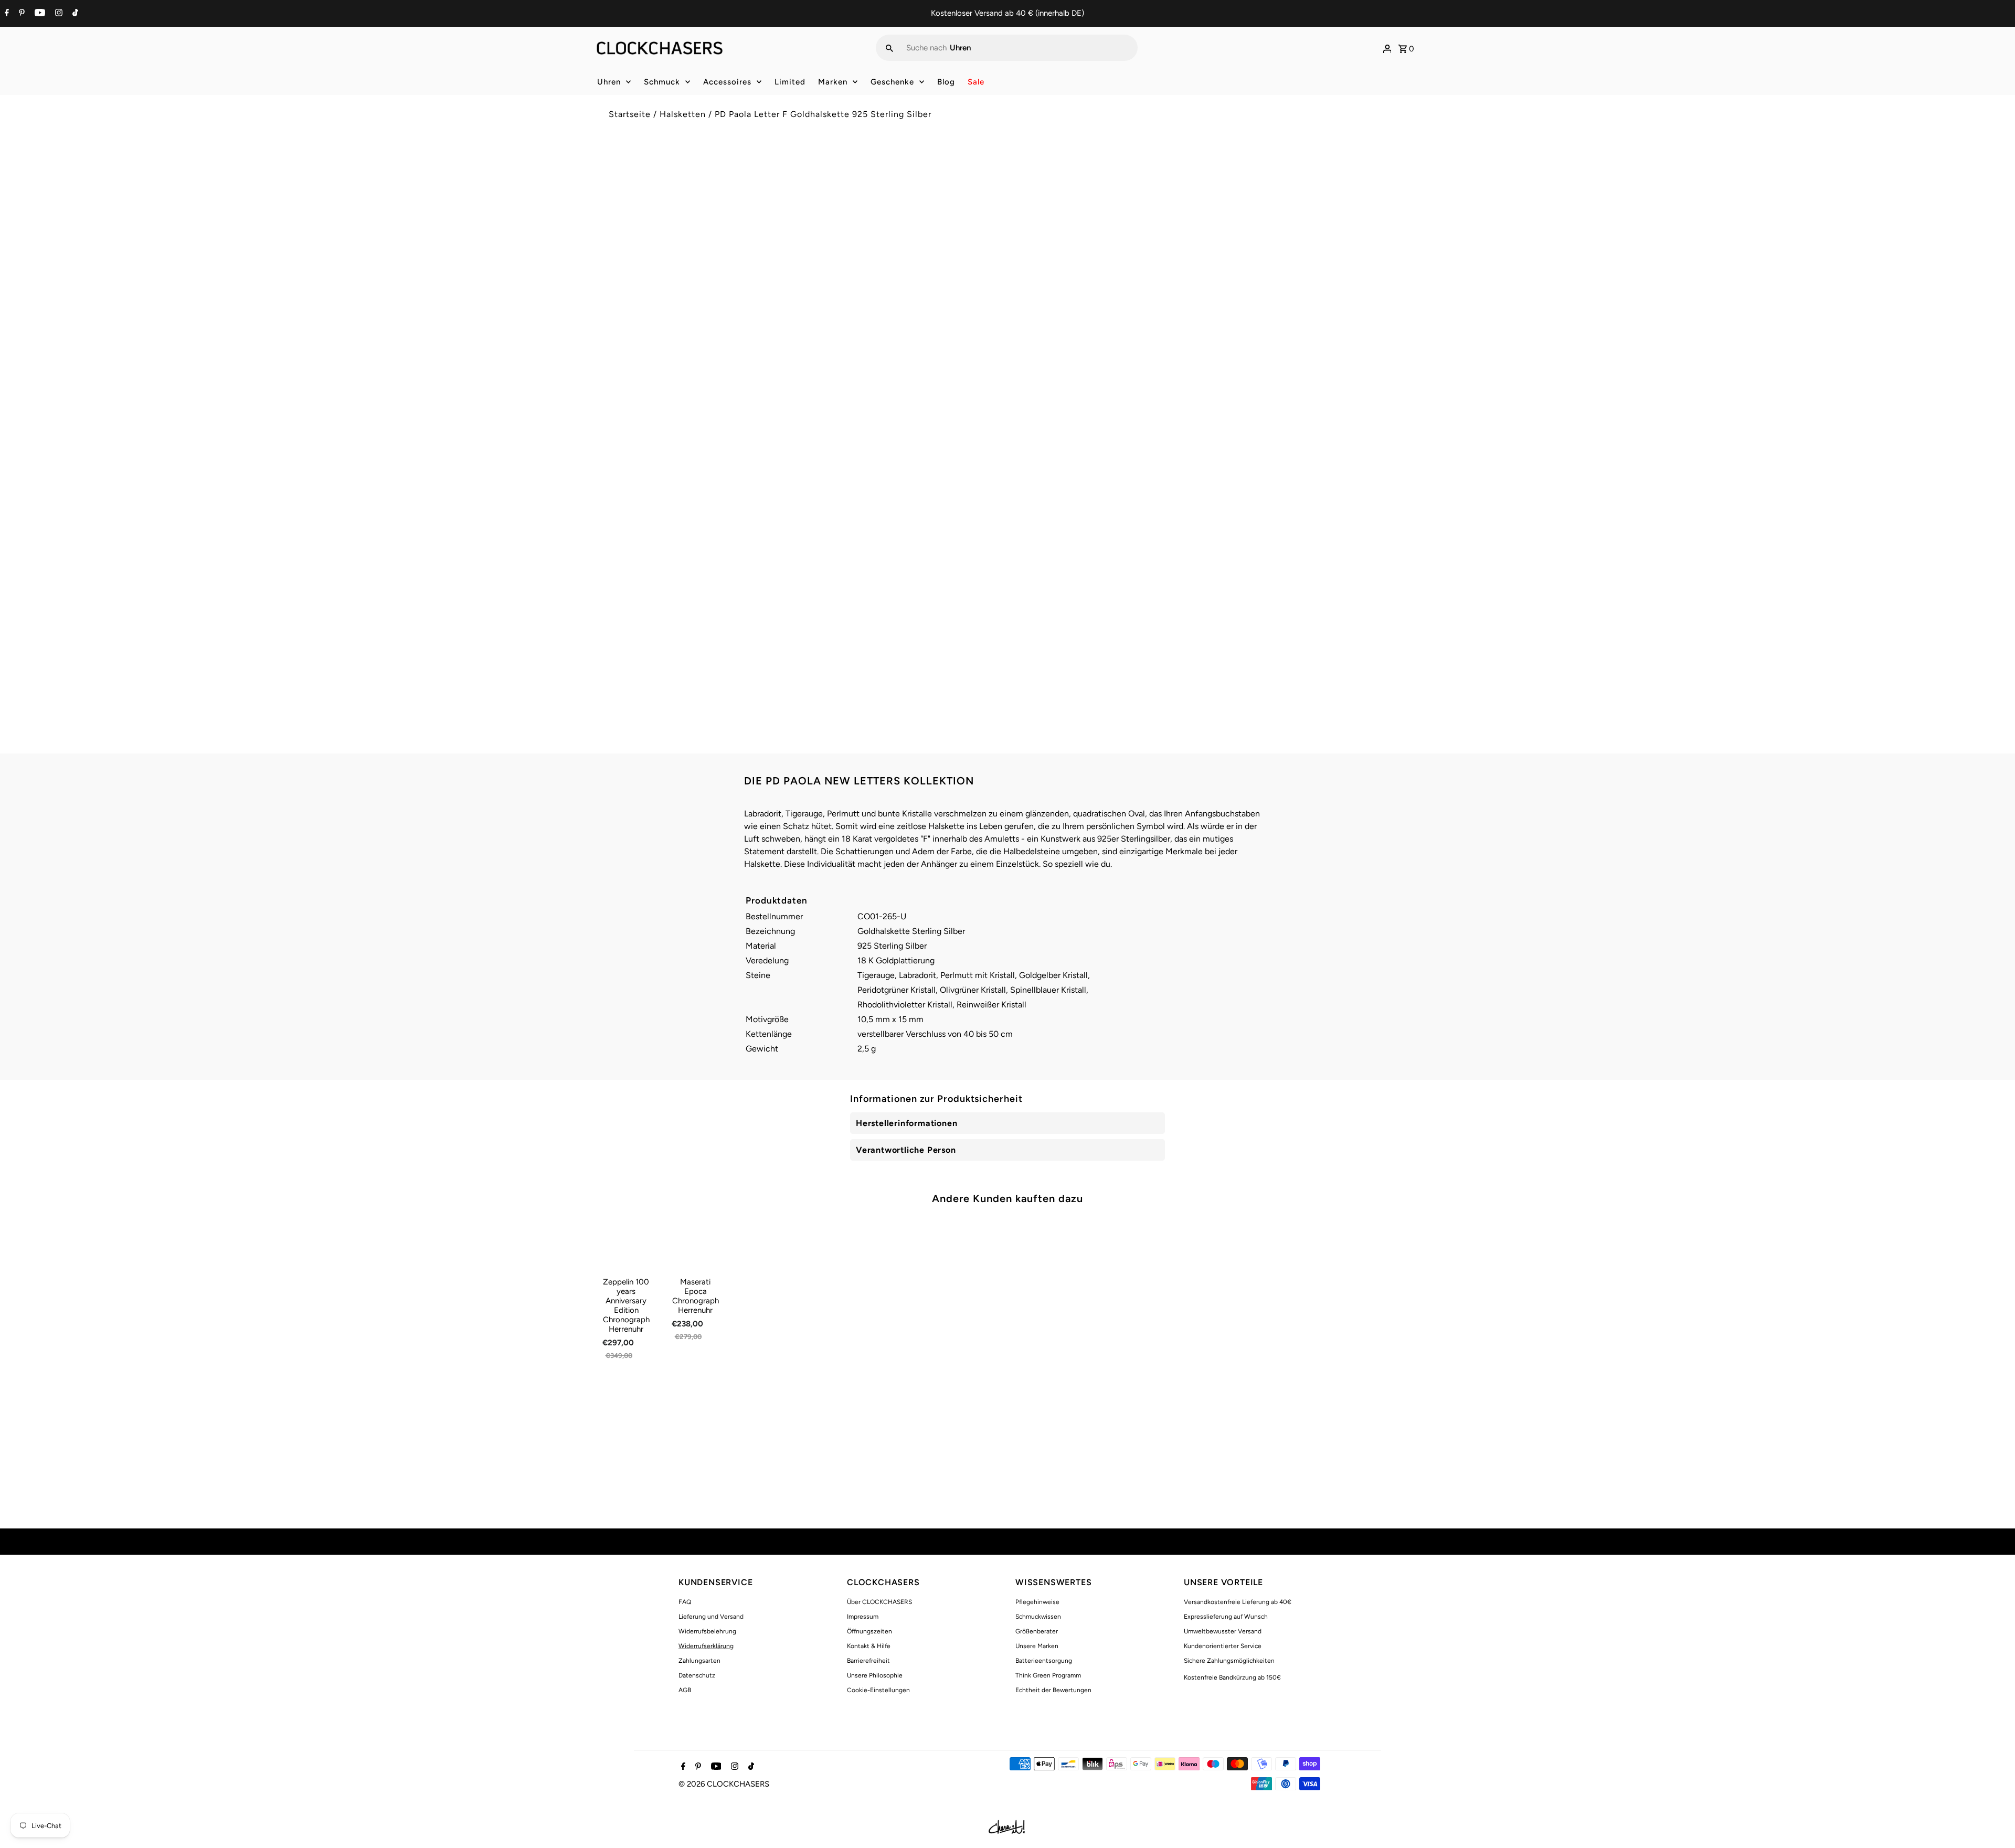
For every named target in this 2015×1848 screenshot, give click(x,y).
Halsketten (683, 114)
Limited (790, 82)
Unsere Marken (1037, 1646)
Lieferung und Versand (711, 1617)
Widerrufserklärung (706, 1646)
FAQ (685, 1602)
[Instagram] (57, 14)
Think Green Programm (1048, 1675)
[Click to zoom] (983, 177)
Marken (833, 82)
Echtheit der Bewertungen (1053, 1690)
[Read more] (1387, 48)
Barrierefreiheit (868, 1661)
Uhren (609, 82)
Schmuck (662, 82)
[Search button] (889, 48)
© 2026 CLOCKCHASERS (724, 1784)
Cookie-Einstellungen (878, 1690)
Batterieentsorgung (1044, 1661)
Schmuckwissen (1038, 1617)
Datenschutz (697, 1675)
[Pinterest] (20, 14)
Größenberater (1037, 1631)
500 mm (1037, 279)
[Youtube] (39, 14)
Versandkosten (1105, 217)
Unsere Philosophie (875, 1675)
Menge (1027, 312)
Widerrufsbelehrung (707, 1631)
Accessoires (727, 82)
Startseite (630, 114)
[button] (1211, 382)
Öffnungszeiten (869, 1631)
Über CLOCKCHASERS (879, 1602)
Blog (946, 82)
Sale (976, 82)
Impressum (863, 1617)
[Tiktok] (74, 14)
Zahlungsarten (699, 1661)
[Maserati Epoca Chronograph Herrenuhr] (696, 1244)
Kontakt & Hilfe (869, 1646)
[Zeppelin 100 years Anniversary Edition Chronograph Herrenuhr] (626, 1244)
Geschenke (892, 82)
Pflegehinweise (1037, 1602)
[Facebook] (6, 14)
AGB (685, 1690)
